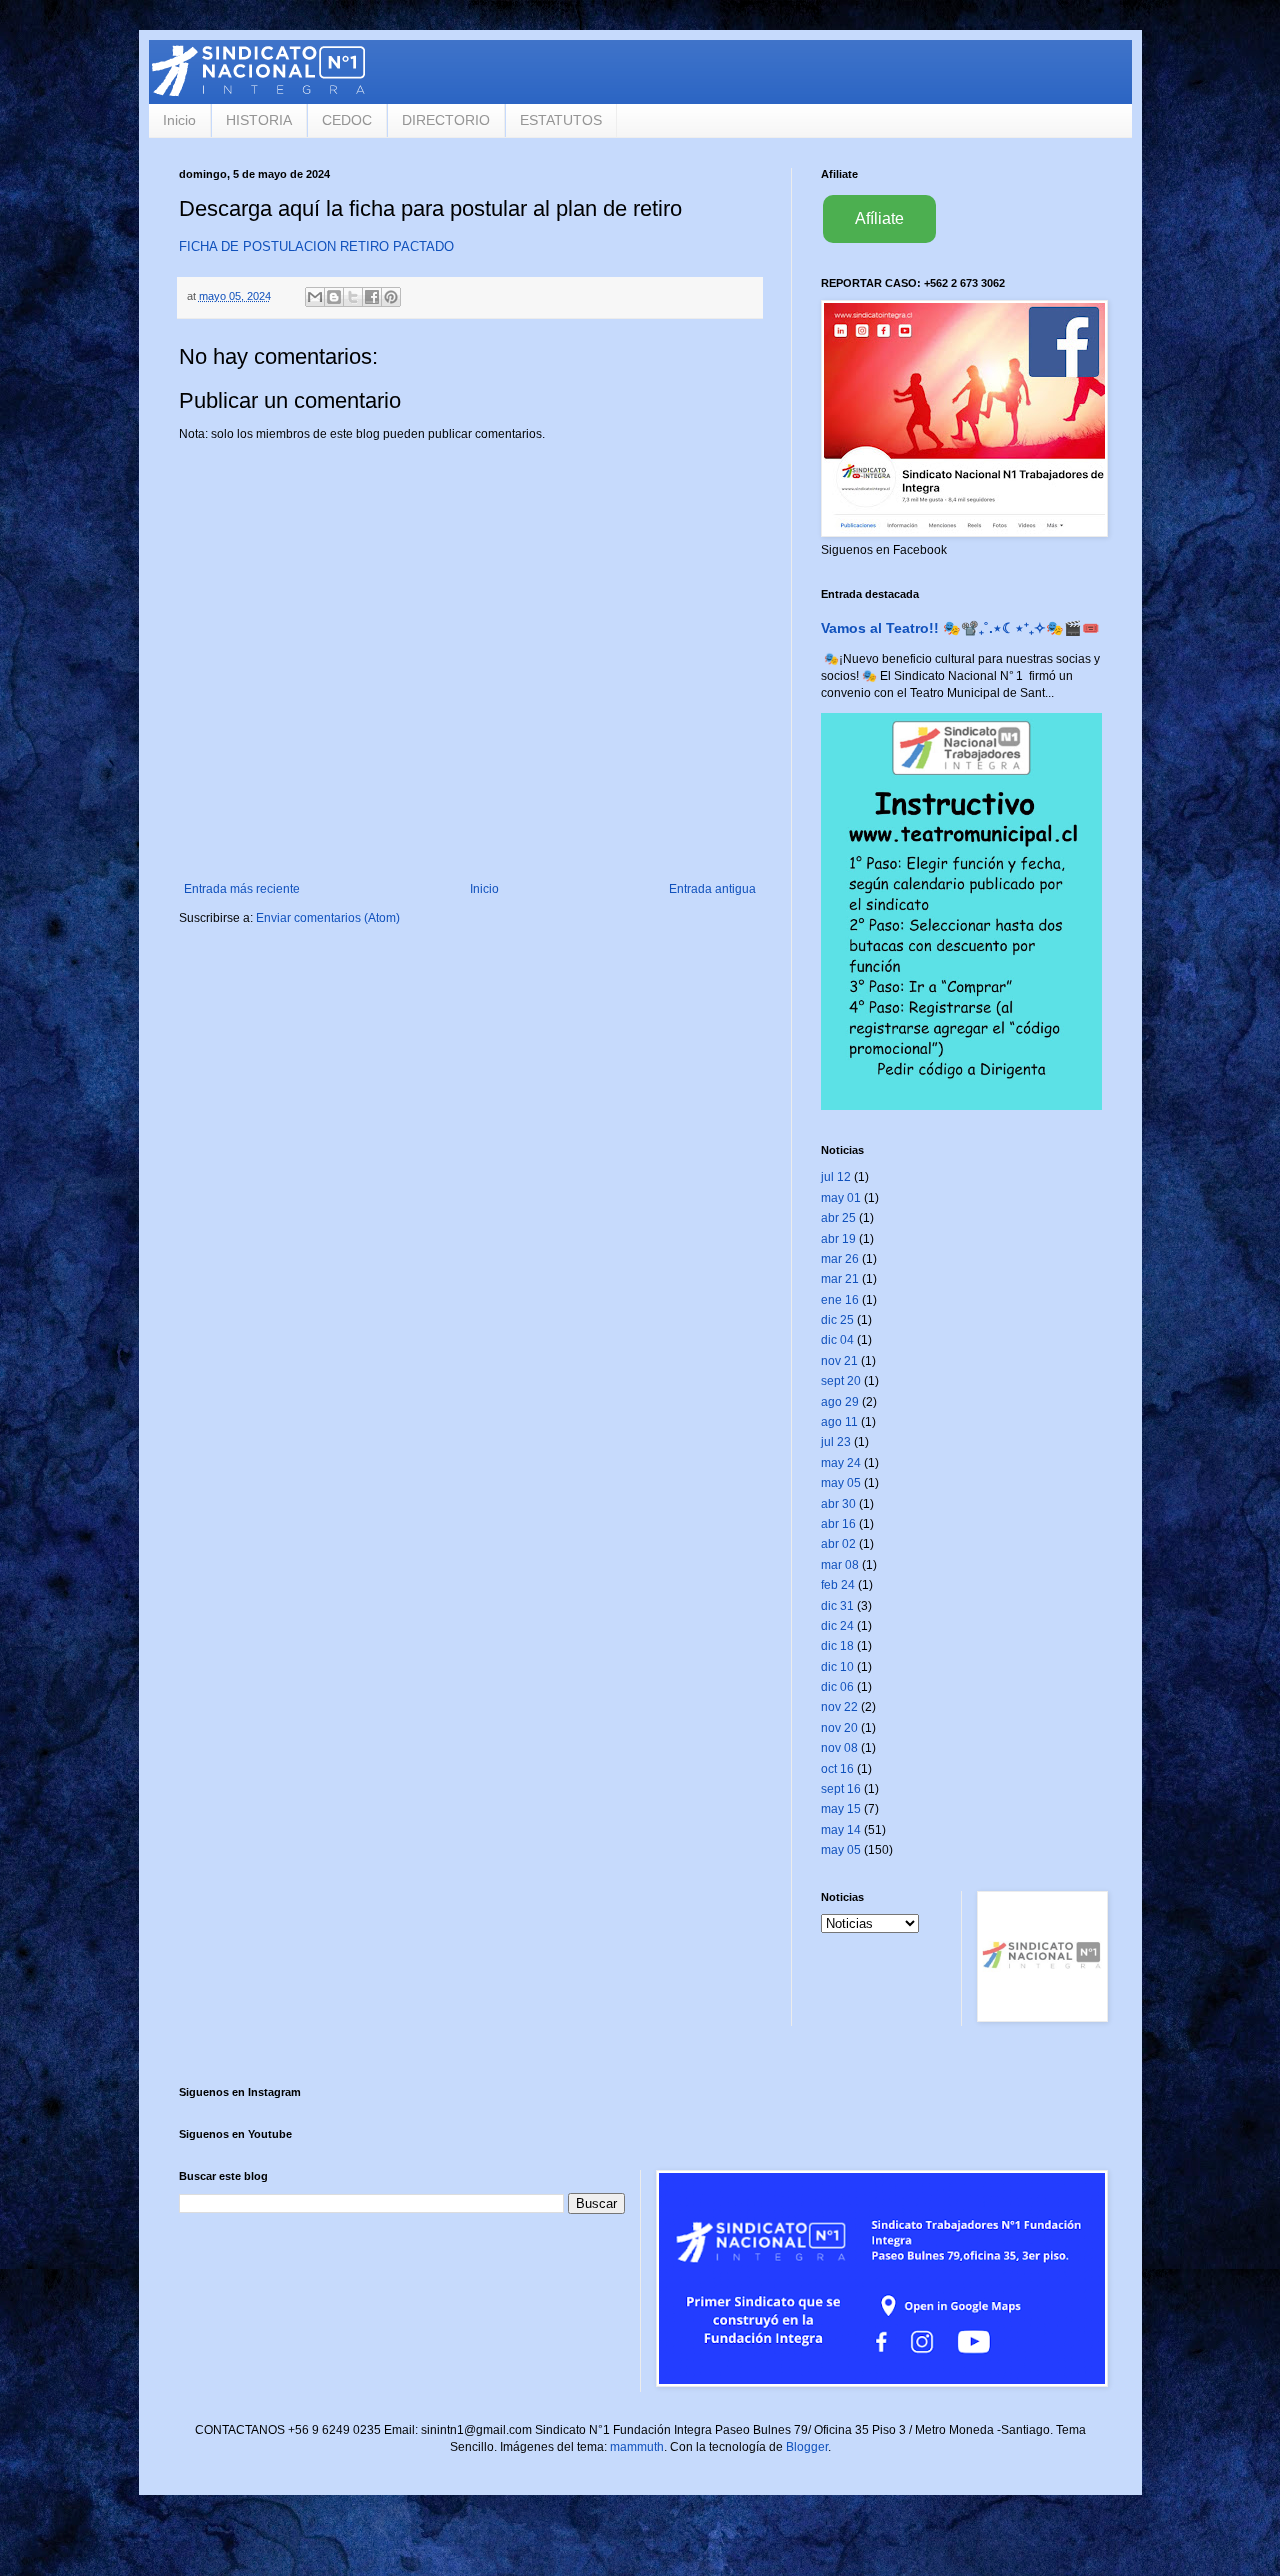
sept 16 (841, 1789)
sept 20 (841, 1381)
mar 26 (840, 1259)
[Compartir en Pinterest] (391, 297)
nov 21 (839, 1361)
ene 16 (840, 1300)
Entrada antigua (712, 889)
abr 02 (838, 1544)
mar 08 (840, 1565)
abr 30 (838, 1504)
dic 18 (837, 1646)
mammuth (637, 2447)
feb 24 (838, 1585)
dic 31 (837, 1606)
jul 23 (836, 1442)
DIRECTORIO (446, 120)
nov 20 (839, 1728)
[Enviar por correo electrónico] (315, 297)
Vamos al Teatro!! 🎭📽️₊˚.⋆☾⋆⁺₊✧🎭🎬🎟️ (960, 628)
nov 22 (839, 1707)
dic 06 (837, 1687)
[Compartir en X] (353, 297)
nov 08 (839, 1748)
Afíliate (879, 218)
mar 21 (840, 1279)
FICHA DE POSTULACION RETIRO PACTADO (316, 246)
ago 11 (839, 1422)
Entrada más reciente (242, 889)
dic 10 (837, 1667)
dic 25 (837, 1320)
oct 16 (837, 1769)
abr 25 (838, 1218)
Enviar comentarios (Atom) (328, 918)
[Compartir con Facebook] (372, 297)
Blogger (807, 2447)
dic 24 (837, 1626)
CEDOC (347, 120)
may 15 (841, 1809)
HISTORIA (259, 120)
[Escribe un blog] (334, 297)
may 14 (841, 1830)
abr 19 (838, 1239)
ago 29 (840, 1402)
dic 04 (837, 1340)
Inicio (179, 120)
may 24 (841, 1463)
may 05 (841, 1483)
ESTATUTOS (561, 120)
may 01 (841, 1198)
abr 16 (838, 1524)
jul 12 (836, 1177)
